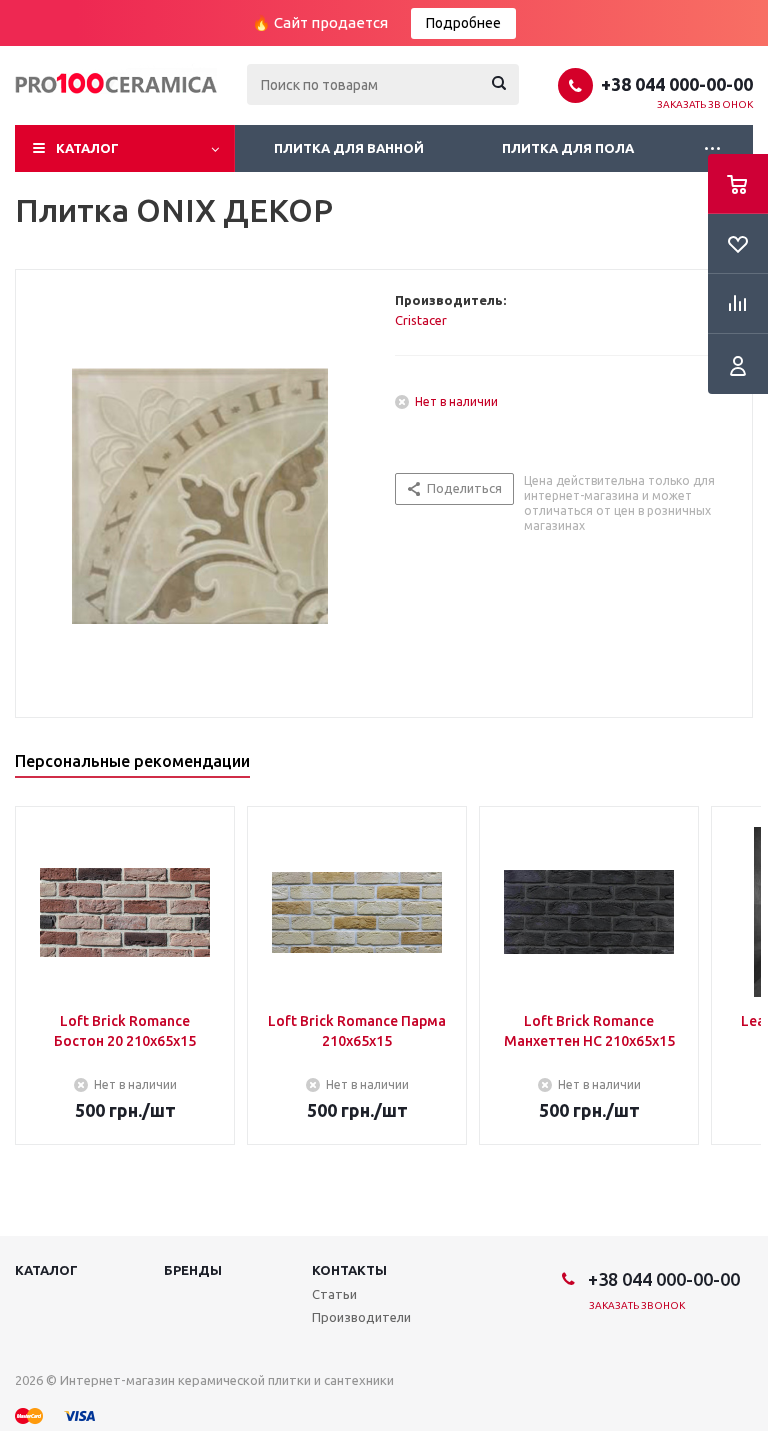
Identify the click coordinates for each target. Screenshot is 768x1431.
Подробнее (463, 23)
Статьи (334, 1294)
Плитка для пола (568, 148)
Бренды (193, 1270)
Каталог (87, 148)
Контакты (349, 1270)
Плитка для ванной (349, 148)
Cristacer (421, 320)
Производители (361, 1317)
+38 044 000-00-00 (677, 84)
